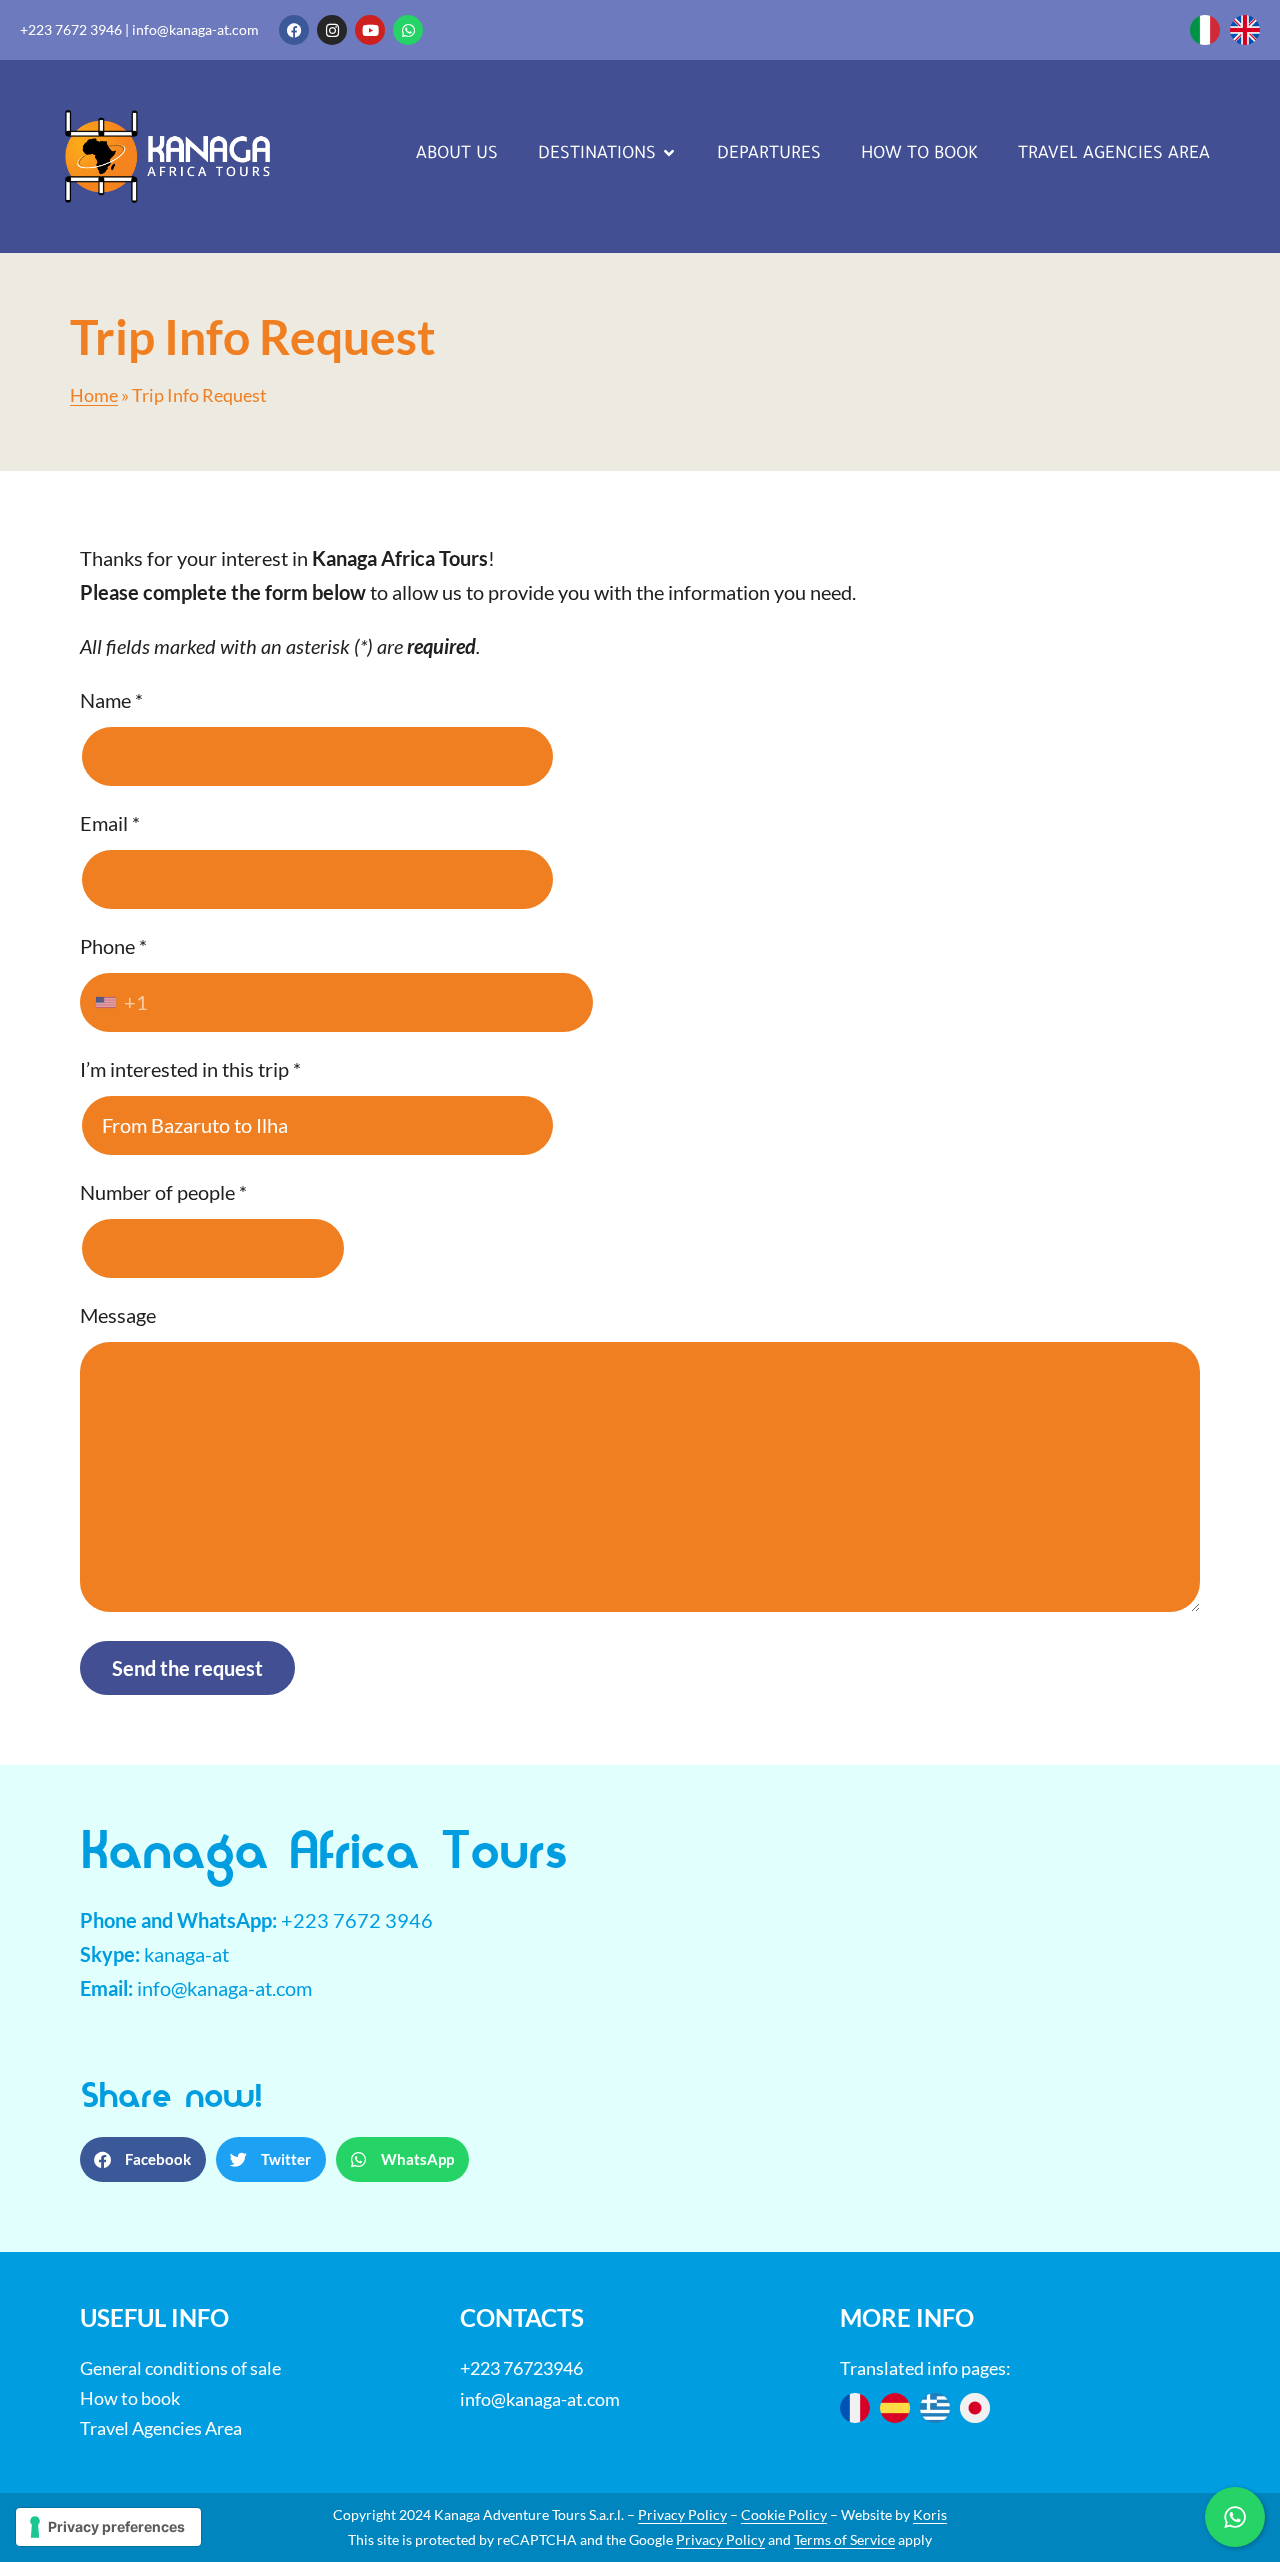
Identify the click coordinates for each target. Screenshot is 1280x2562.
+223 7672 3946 (71, 29)
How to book (130, 2398)
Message (118, 1315)
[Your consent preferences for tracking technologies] (108, 2527)
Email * (110, 823)
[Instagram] (332, 30)
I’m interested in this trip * (190, 1069)
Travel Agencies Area (161, 2428)
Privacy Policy (682, 2514)
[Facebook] (294, 30)
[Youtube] (370, 30)
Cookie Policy (784, 2514)
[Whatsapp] (408, 30)
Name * (111, 700)
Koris (930, 2514)
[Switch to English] (1245, 30)
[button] (143, 2159)
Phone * (114, 974)
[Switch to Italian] (1205, 30)
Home (94, 395)
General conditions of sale (180, 2368)
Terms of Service (844, 2539)
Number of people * (163, 1192)
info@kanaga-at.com (195, 29)
